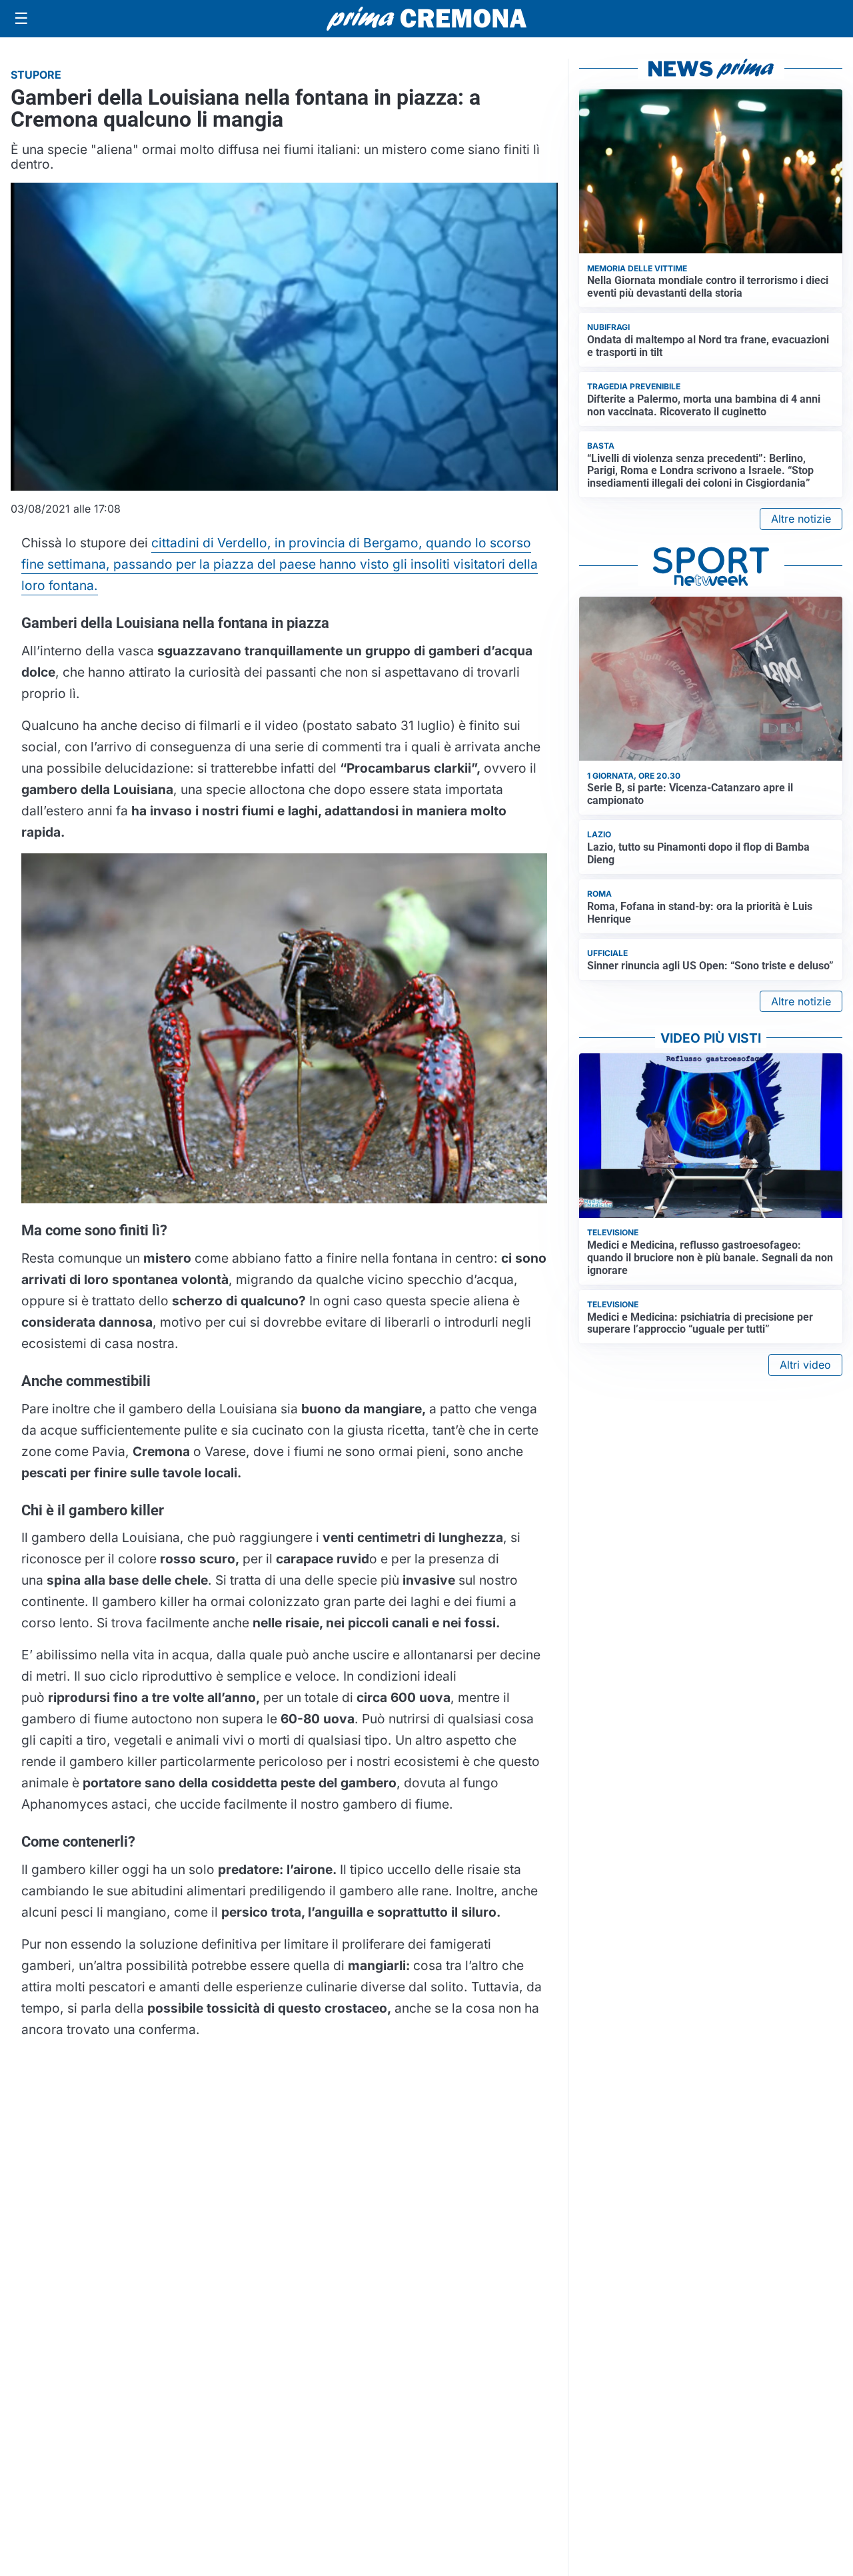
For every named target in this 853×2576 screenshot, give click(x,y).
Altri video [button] (805, 1365)
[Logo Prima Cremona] (426, 18)
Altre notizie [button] (801, 519)
